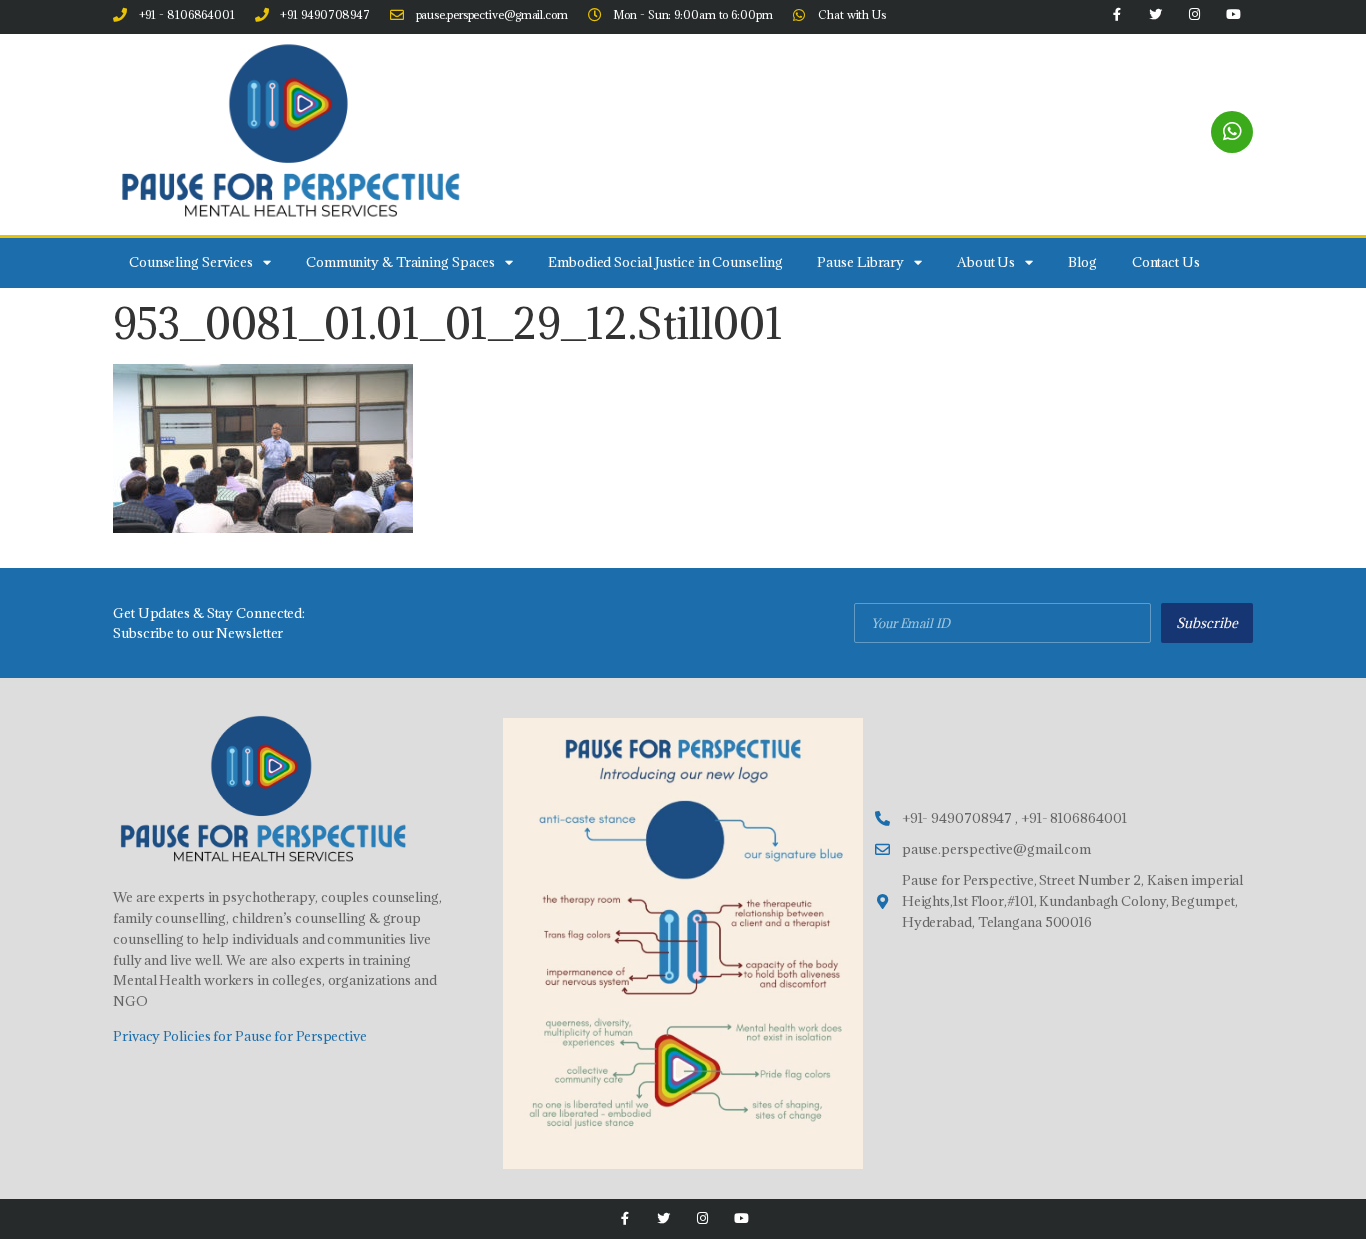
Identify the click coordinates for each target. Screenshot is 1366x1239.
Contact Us (1166, 262)
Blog (1082, 262)
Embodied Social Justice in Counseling (665, 262)
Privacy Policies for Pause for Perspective (240, 1036)
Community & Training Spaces (400, 262)
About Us (986, 262)
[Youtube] (741, 1218)
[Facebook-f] (624, 1218)
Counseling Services (191, 262)
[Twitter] (663, 1218)
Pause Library (860, 262)
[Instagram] (702, 1218)
